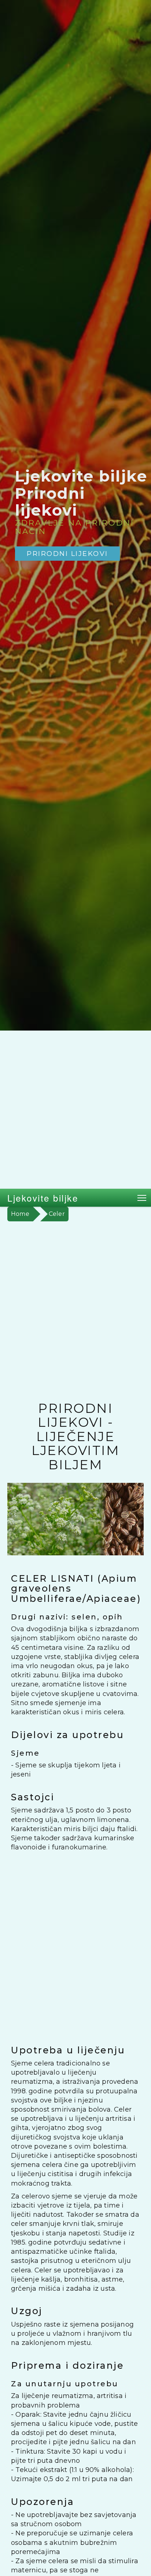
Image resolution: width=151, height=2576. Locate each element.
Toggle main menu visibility (142, 1198)
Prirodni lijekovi (67, 554)
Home (20, 1214)
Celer (57, 1214)
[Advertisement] (75, 1110)
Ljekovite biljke (43, 1198)
